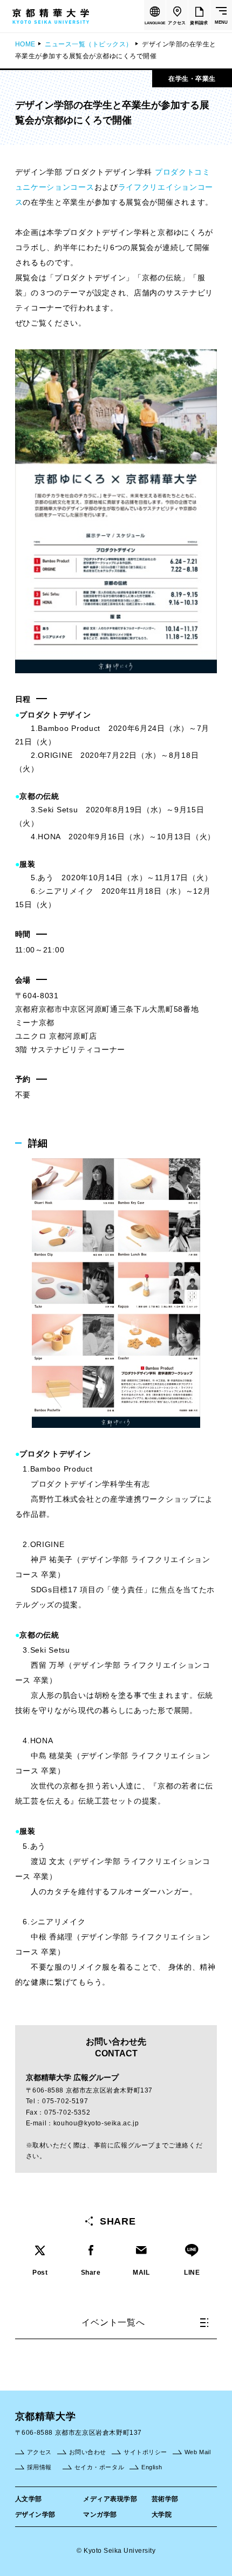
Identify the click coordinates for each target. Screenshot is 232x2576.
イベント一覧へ (113, 2322)
